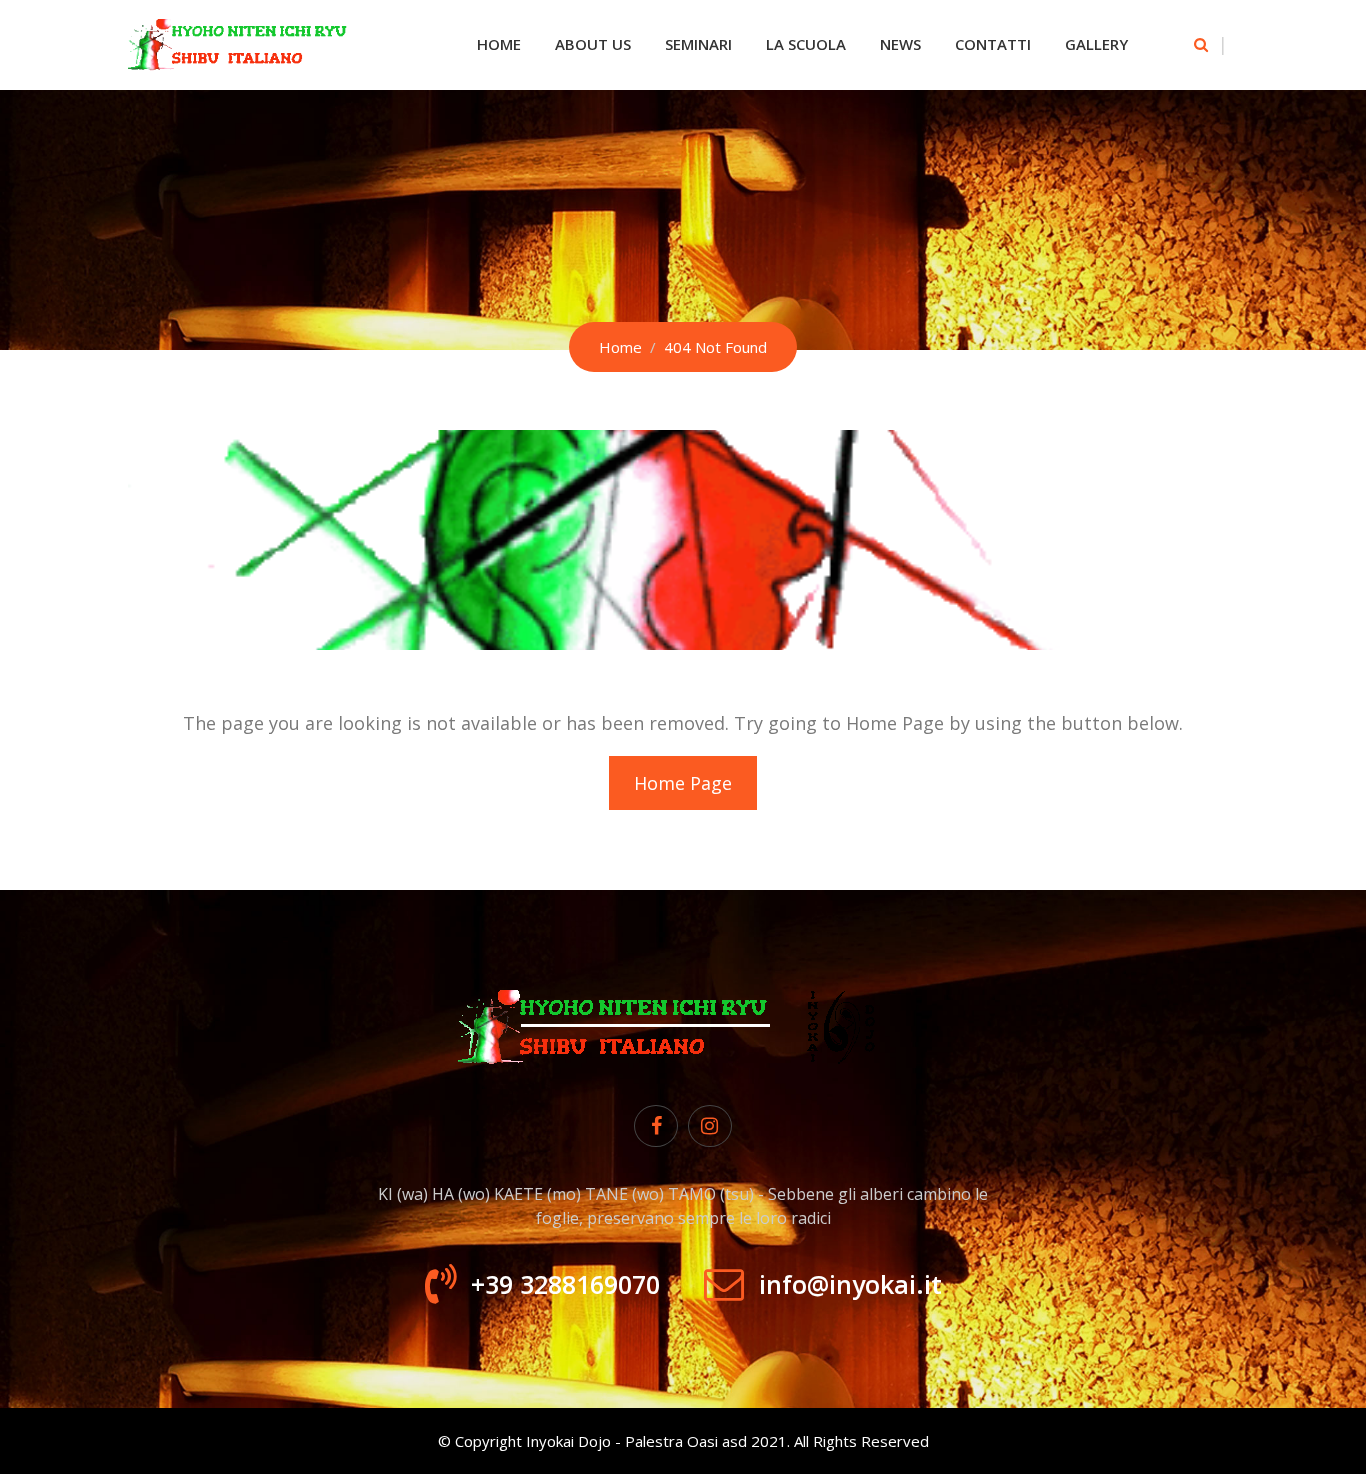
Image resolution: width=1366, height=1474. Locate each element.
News (900, 44)
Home (499, 44)
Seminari (698, 44)
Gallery (1096, 44)
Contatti (993, 44)
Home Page (683, 783)
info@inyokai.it (850, 1284)
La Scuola (806, 44)
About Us (593, 44)
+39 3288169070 (565, 1284)
